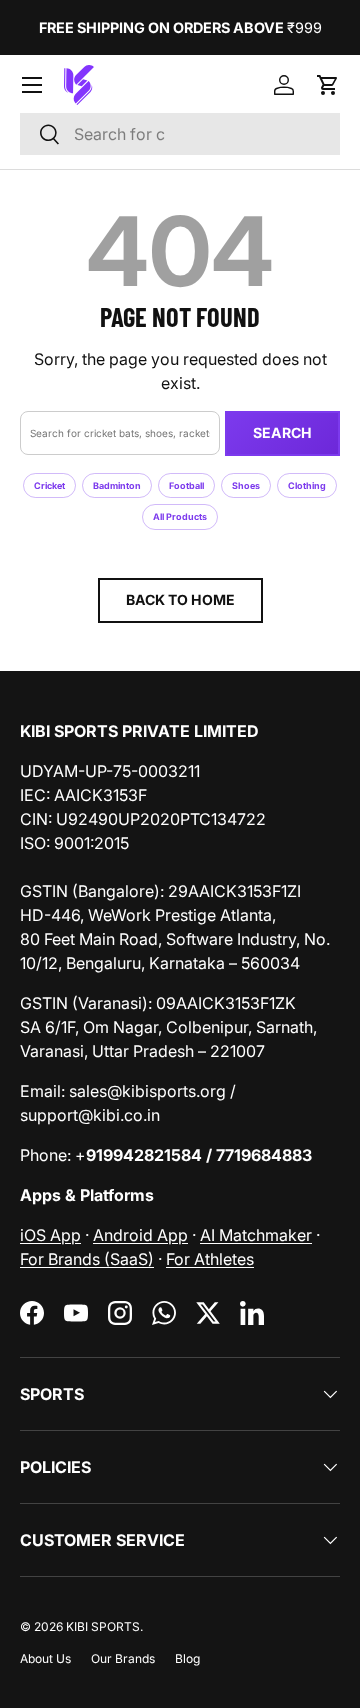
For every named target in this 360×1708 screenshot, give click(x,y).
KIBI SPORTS (103, 1626)
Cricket (49, 485)
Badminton (117, 485)
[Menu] (32, 85)
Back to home (180, 599)
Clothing (307, 485)
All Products (180, 516)
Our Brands (123, 1658)
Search (282, 432)
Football (186, 485)
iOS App (50, 1235)
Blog (187, 1658)
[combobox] (180, 134)
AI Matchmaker (256, 1235)
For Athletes (210, 1259)
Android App (140, 1235)
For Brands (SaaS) (87, 1259)
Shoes (246, 485)
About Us (45, 1658)
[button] (328, 85)
